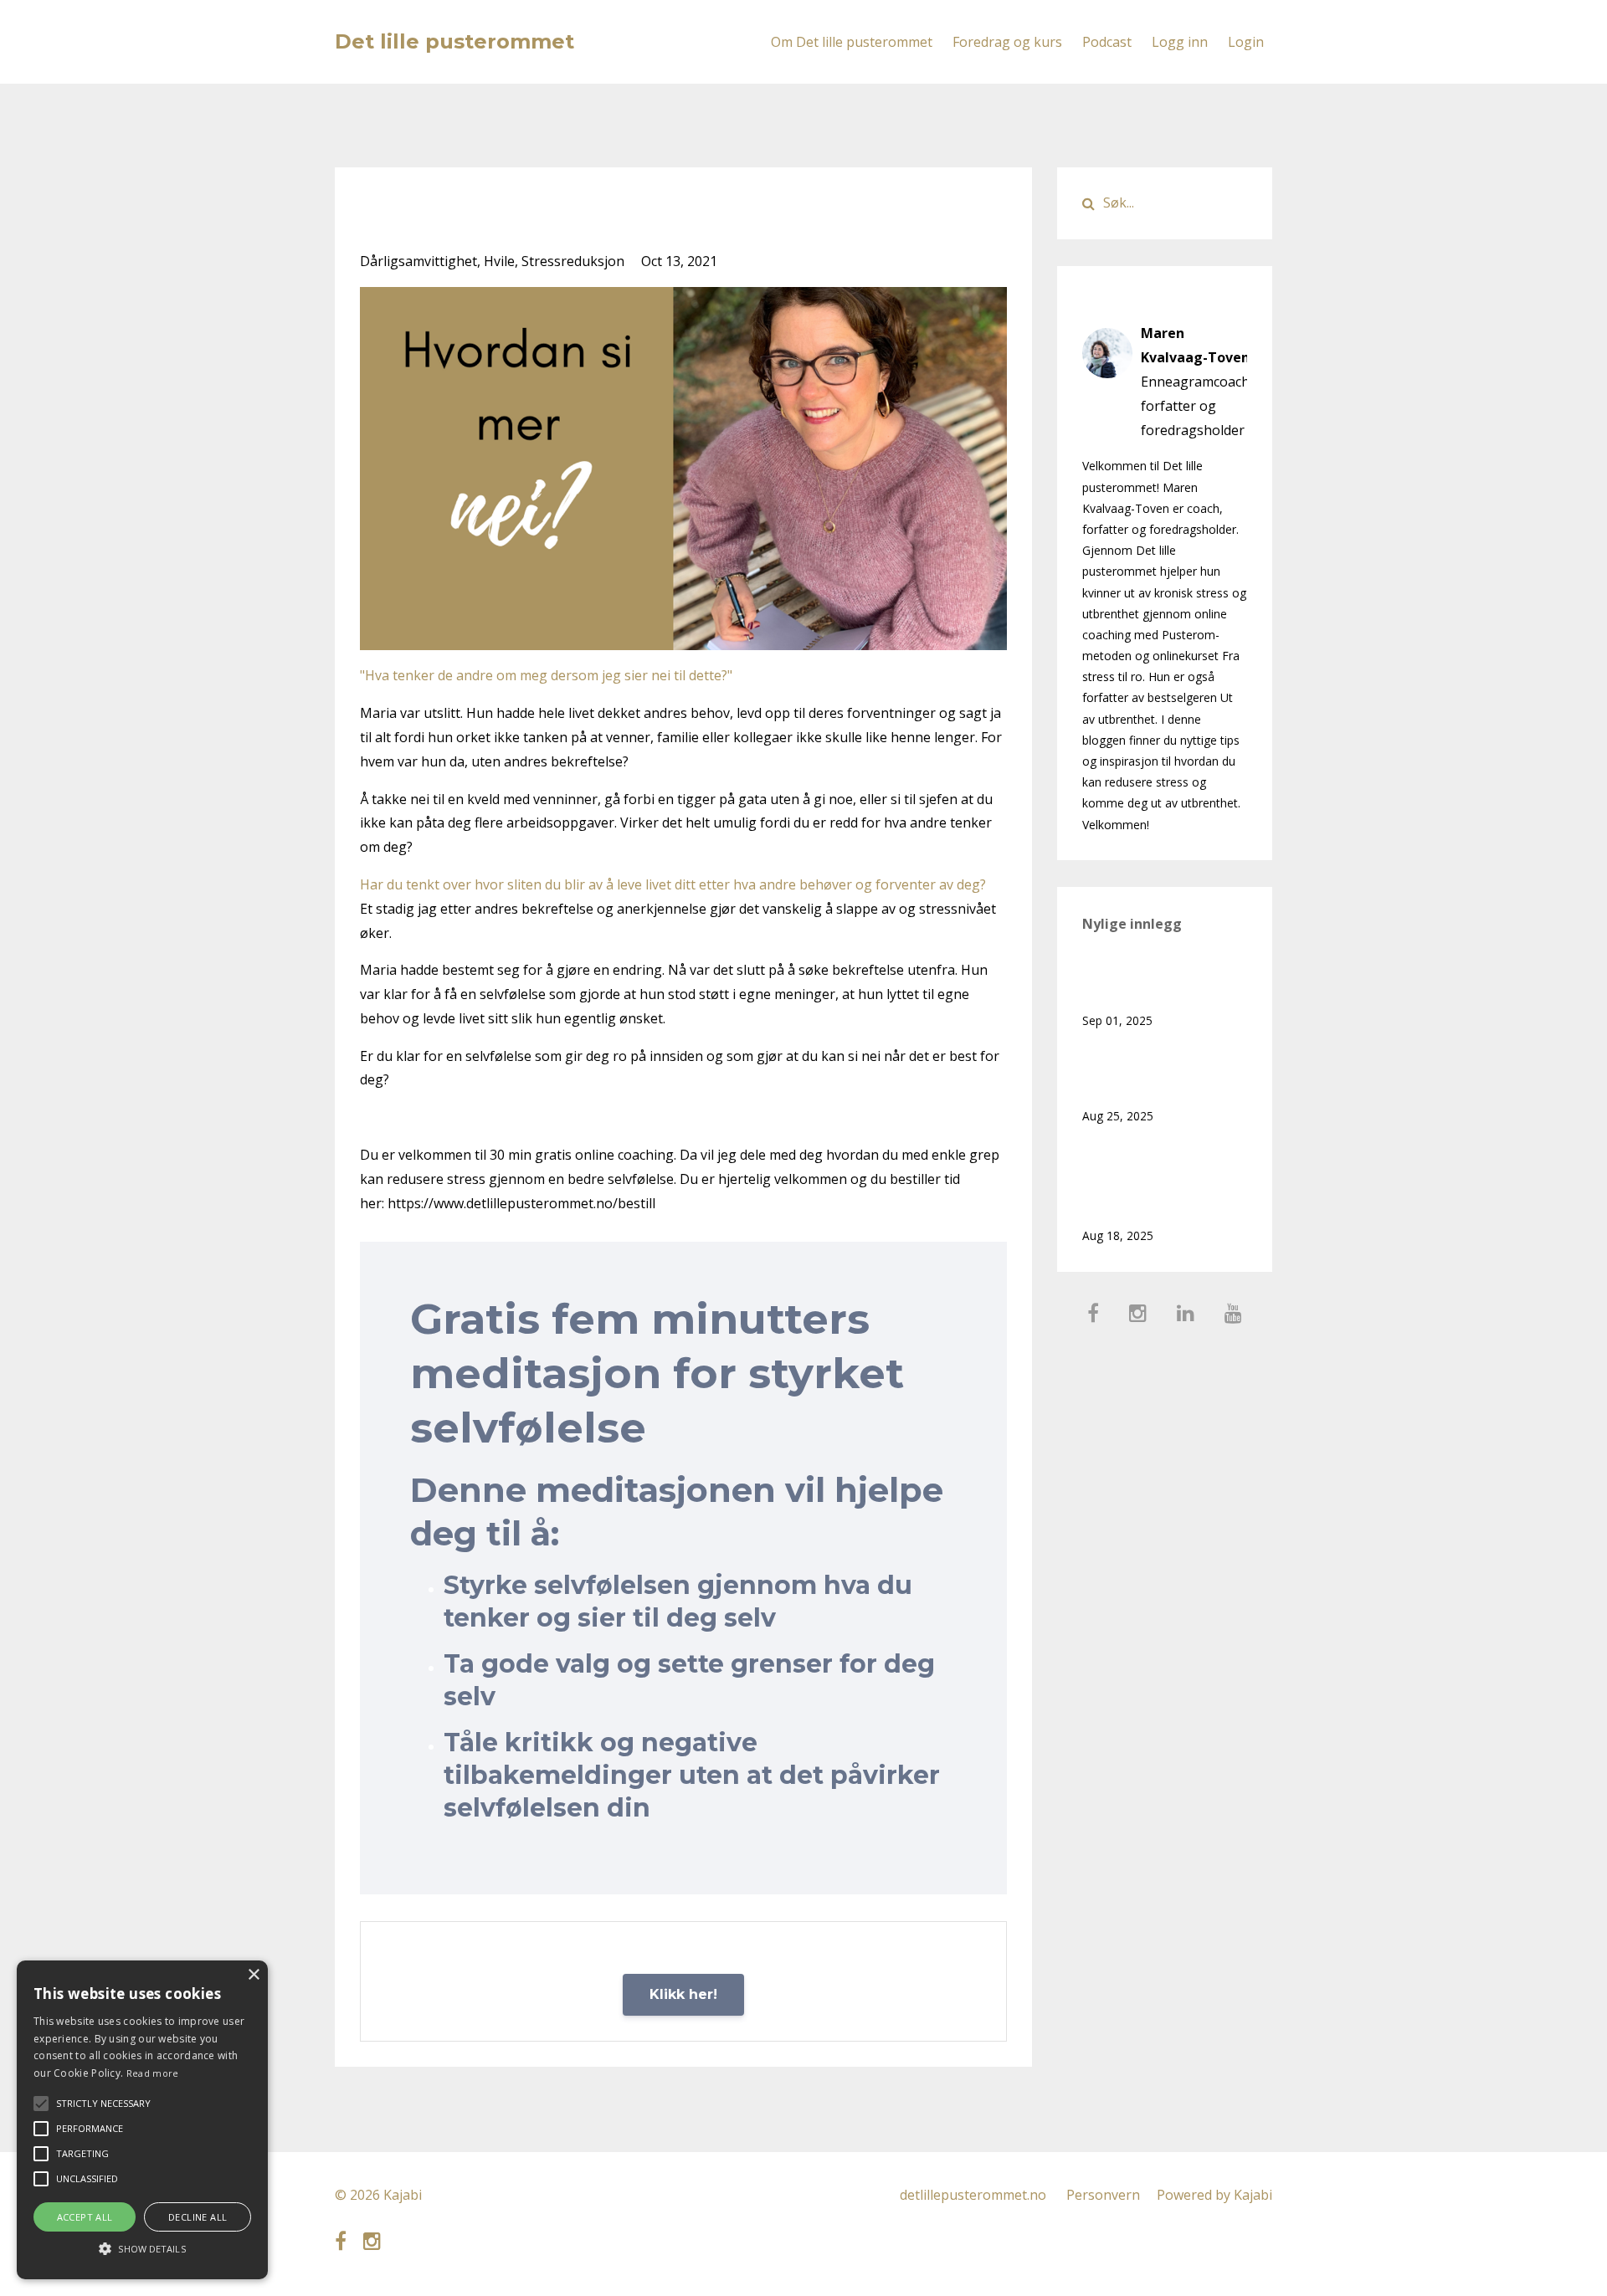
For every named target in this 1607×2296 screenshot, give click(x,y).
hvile (499, 261)
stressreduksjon (573, 261)
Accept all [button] (85, 2217)
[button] (142, 2249)
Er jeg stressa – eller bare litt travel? (1150, 1076)
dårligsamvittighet (418, 261)
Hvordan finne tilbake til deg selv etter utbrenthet (1165, 1183)
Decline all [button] (198, 2217)
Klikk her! (683, 1994)
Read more (153, 2073)
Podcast (1107, 42)
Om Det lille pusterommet (852, 42)
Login (1246, 42)
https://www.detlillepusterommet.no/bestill (521, 1203)
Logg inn (1180, 42)
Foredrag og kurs (1007, 42)
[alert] (142, 2120)
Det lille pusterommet (454, 41)
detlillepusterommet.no (973, 2195)
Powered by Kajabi (1214, 2195)
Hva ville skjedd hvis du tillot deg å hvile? (1160, 980)
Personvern (1103, 2195)
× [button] (253, 1975)
